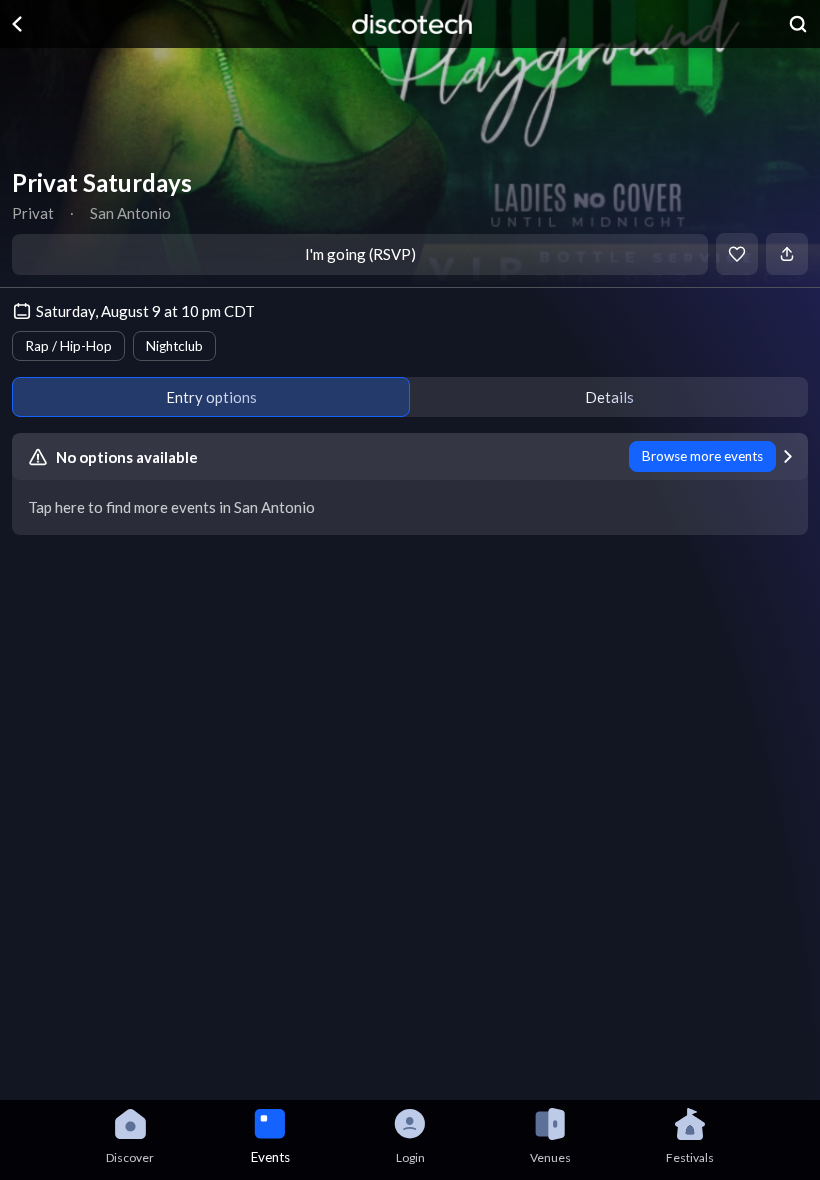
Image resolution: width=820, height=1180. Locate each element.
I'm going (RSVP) (360, 254)
